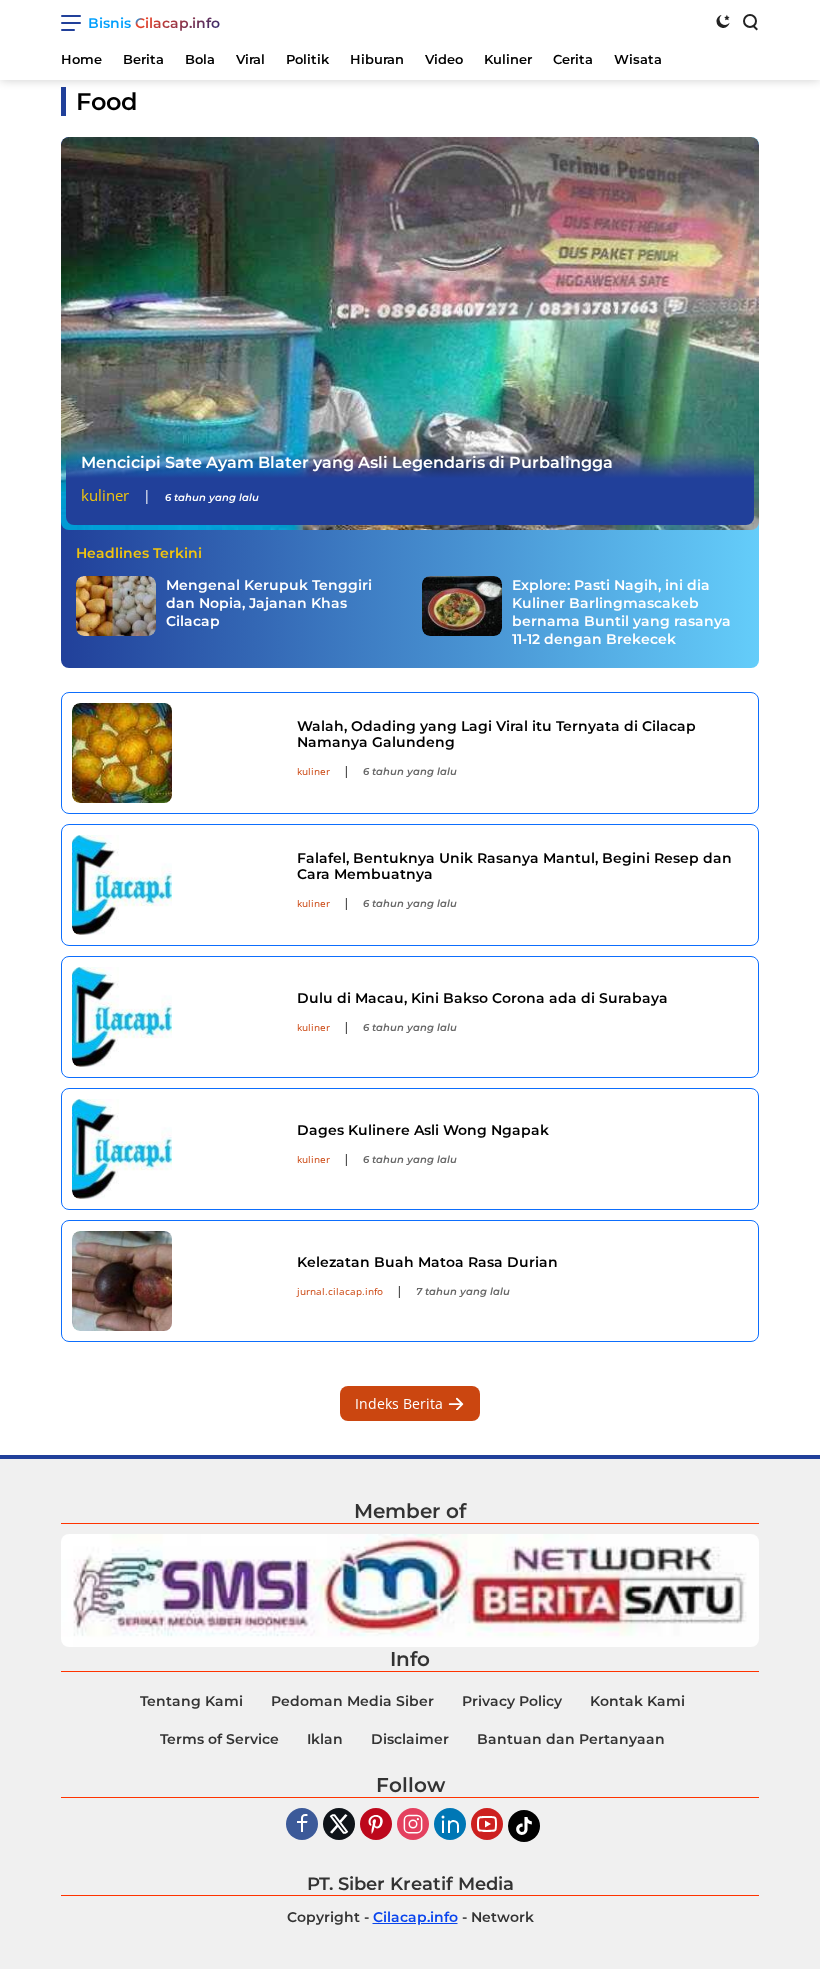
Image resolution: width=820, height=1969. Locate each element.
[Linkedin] (450, 1825)
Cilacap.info (415, 1917)
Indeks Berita (401, 1403)
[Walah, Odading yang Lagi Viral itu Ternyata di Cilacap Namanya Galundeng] (177, 753)
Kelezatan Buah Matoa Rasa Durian (427, 1262)
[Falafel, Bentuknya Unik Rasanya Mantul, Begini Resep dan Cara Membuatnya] (177, 885)
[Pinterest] (376, 1825)
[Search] (749, 21)
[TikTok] (524, 1826)
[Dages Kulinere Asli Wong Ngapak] (177, 1149)
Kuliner (105, 495)
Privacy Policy (512, 1701)
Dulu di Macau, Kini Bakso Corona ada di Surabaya (482, 998)
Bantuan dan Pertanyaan (571, 1739)
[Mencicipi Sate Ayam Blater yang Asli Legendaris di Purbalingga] (410, 333)
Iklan (325, 1739)
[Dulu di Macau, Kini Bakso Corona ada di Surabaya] (177, 1017)
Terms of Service (219, 1739)
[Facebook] (302, 1825)
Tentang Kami (191, 1701)
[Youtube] (487, 1825)
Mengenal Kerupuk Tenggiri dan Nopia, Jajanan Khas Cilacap (269, 603)
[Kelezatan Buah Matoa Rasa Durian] (177, 1281)
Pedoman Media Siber (352, 1701)
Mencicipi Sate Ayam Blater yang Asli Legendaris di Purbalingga (347, 462)
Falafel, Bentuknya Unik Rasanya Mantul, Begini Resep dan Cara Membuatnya (514, 866)
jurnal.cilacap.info (340, 1291)
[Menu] (74, 23)
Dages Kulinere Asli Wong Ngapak (423, 1130)
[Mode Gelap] (723, 21)
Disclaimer (410, 1739)
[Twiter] (339, 1825)
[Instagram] (413, 1825)
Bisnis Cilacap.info (154, 23)
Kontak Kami (637, 1701)
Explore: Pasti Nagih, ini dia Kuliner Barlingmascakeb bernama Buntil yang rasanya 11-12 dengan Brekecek (621, 612)
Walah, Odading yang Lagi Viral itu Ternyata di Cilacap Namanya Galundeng (496, 734)
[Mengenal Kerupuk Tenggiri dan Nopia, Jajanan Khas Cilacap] (116, 606)
